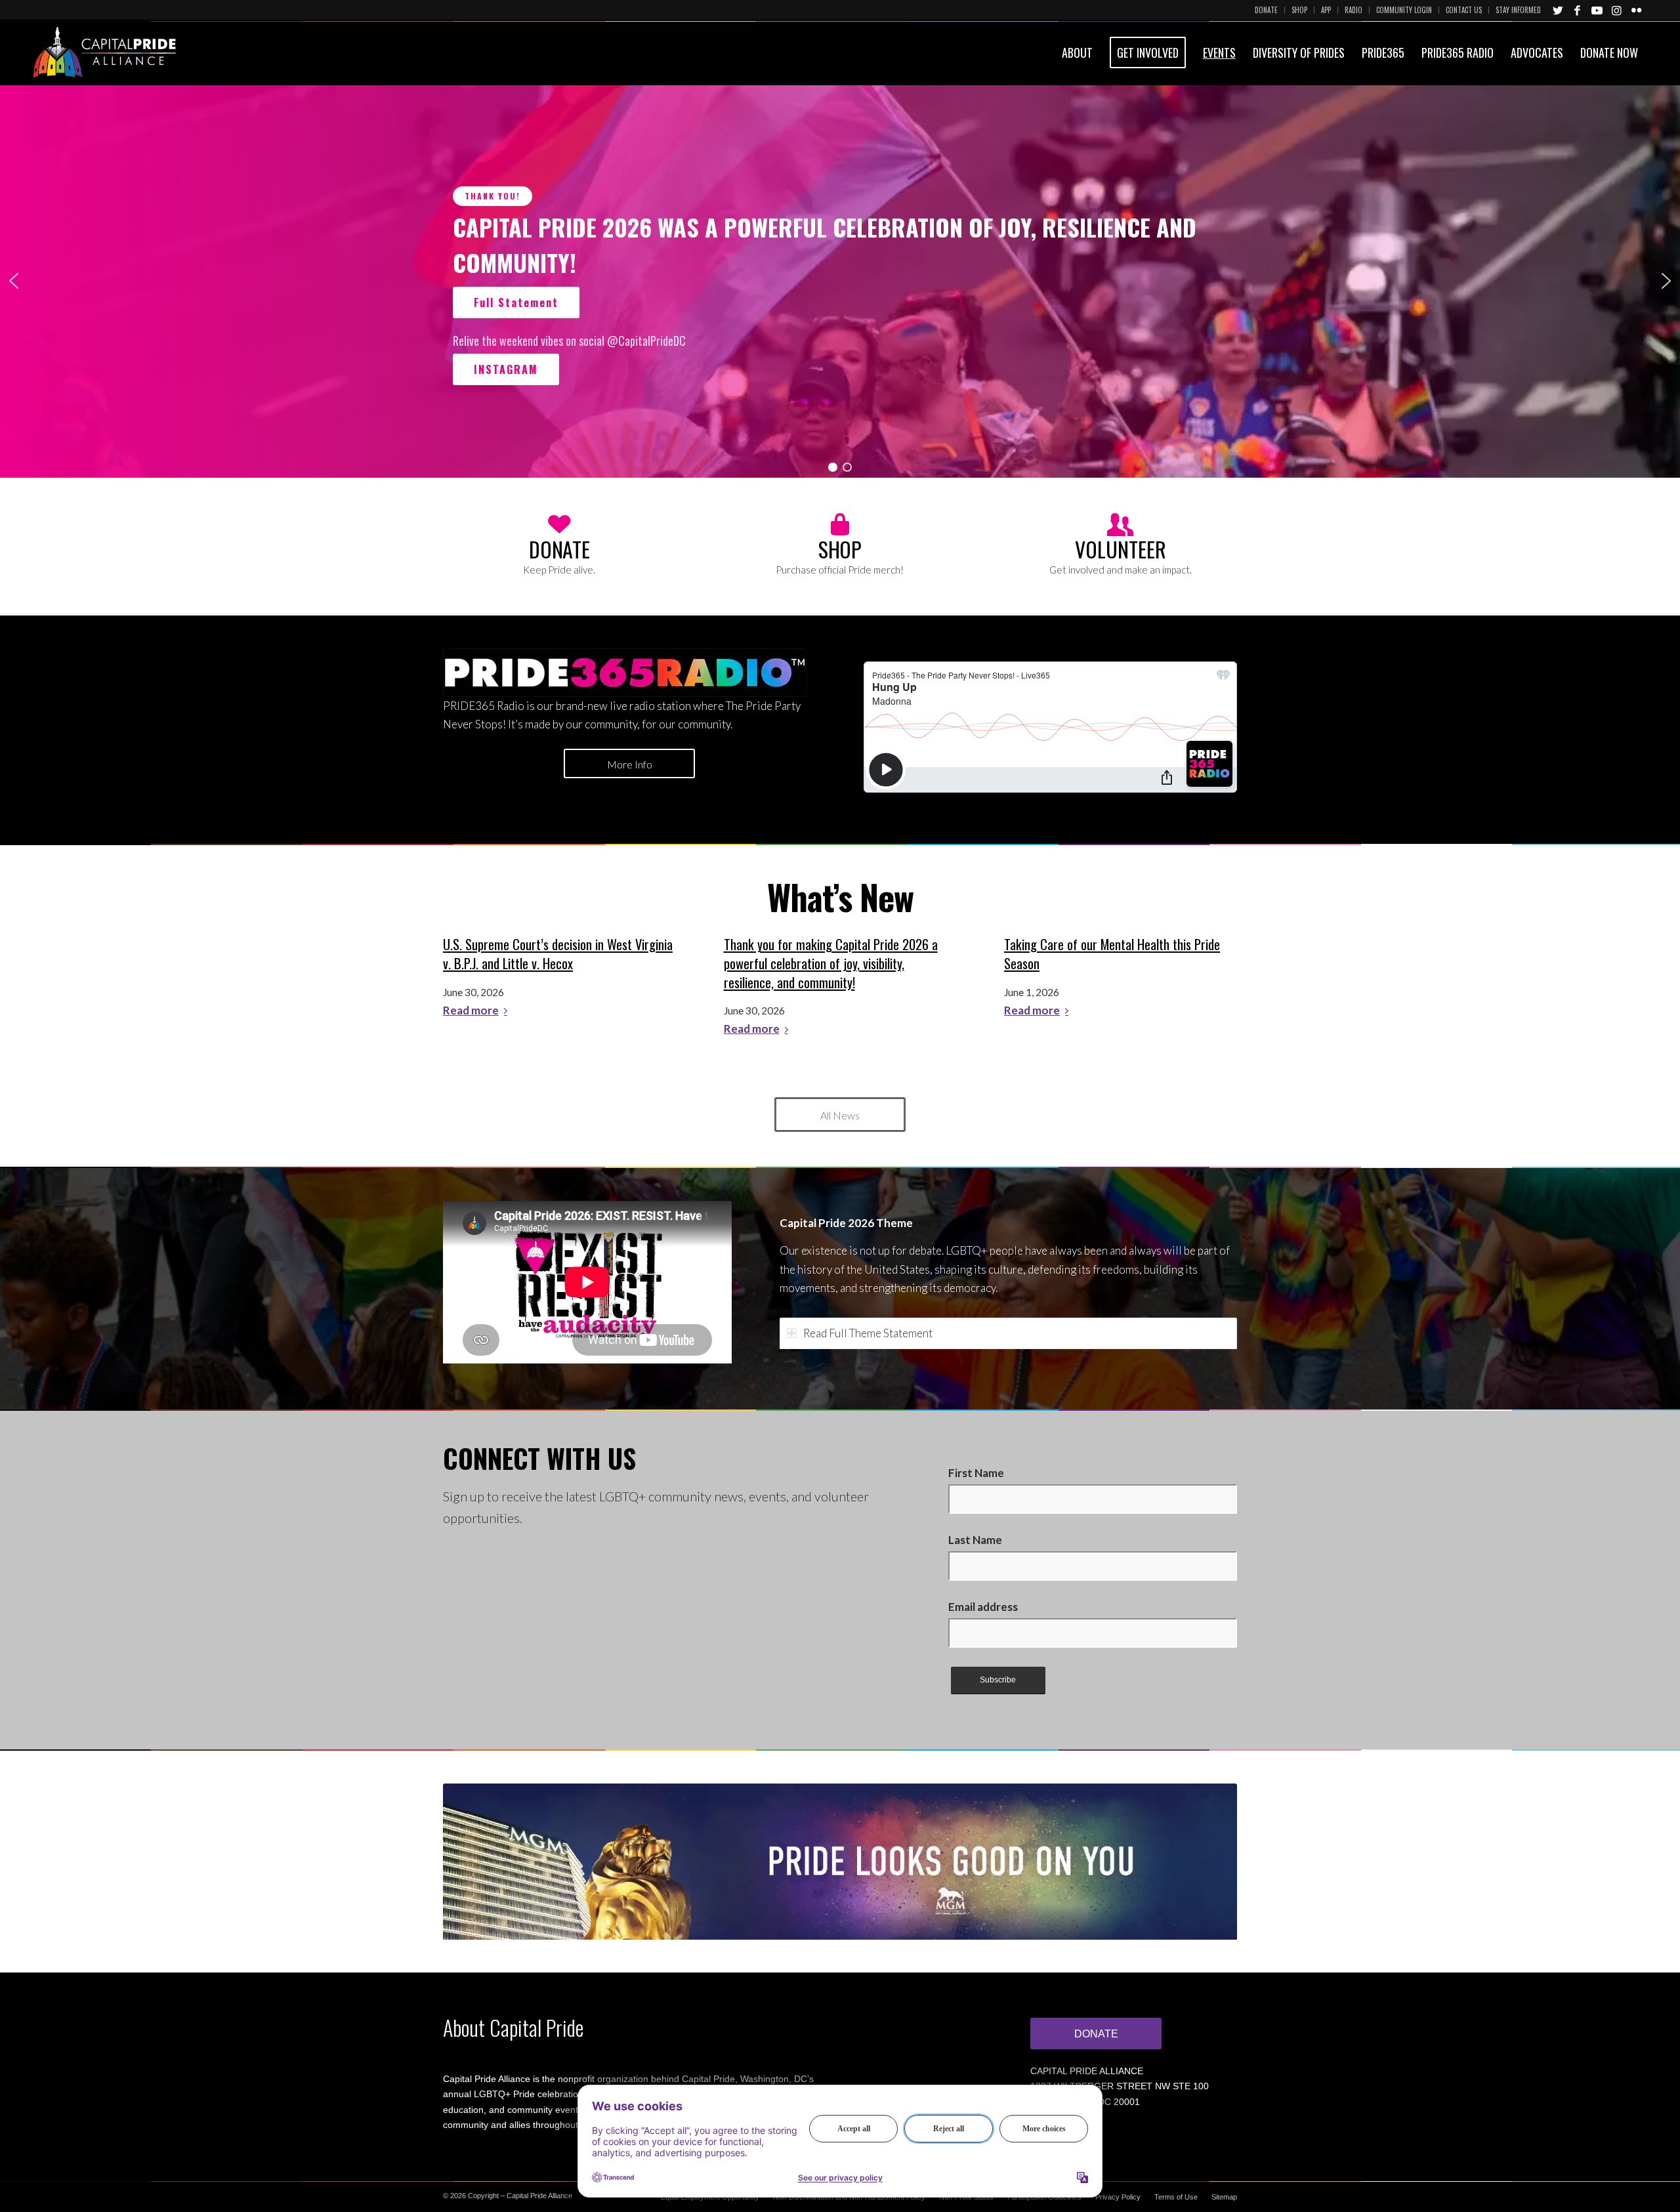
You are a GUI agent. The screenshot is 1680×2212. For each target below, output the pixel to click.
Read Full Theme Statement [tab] (868, 1333)
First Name (976, 1473)
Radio (1354, 10)
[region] (840, 281)
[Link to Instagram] (1617, 10)
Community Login (1404, 10)
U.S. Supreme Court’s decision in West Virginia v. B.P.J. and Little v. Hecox (558, 954)
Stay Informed (1518, 10)
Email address (983, 1607)
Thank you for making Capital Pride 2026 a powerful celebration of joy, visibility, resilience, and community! (831, 963)
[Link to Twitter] (1558, 10)
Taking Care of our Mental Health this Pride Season (1112, 954)
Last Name (975, 1540)
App (1326, 10)
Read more (471, 1011)
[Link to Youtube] (1597, 10)
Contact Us (1464, 10)
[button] (14, 281)
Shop (1299, 10)
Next (1207, 1862)
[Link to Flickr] (1637, 10)
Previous (472, 1862)
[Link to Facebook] (1578, 10)
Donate (1266, 10)
